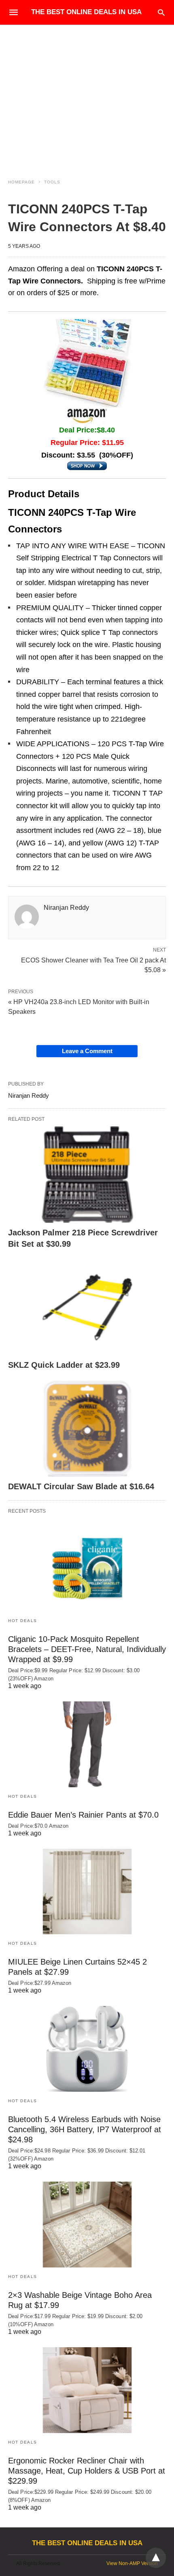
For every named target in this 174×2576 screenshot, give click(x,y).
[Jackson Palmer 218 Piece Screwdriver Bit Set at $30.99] (87, 1175)
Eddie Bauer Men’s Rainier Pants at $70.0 (83, 1815)
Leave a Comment (87, 1051)
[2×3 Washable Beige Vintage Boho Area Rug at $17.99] (87, 2225)
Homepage (21, 182)
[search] (161, 12)
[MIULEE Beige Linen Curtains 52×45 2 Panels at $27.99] (87, 1892)
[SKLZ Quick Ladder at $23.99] (87, 1307)
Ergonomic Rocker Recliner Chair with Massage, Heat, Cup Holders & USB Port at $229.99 (87, 2471)
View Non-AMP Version (132, 2563)
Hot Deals (23, 1621)
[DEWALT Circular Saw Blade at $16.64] (87, 1429)
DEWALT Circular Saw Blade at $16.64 (81, 1486)
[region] (87, 94)
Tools (52, 182)
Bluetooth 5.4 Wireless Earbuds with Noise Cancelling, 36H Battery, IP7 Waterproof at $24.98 (85, 2129)
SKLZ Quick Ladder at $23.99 (64, 1365)
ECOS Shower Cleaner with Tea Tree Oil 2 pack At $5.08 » (93, 964)
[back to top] (156, 2558)
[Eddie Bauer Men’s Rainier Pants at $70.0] (87, 1744)
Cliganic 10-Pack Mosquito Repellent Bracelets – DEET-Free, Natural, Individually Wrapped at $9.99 (87, 1649)
